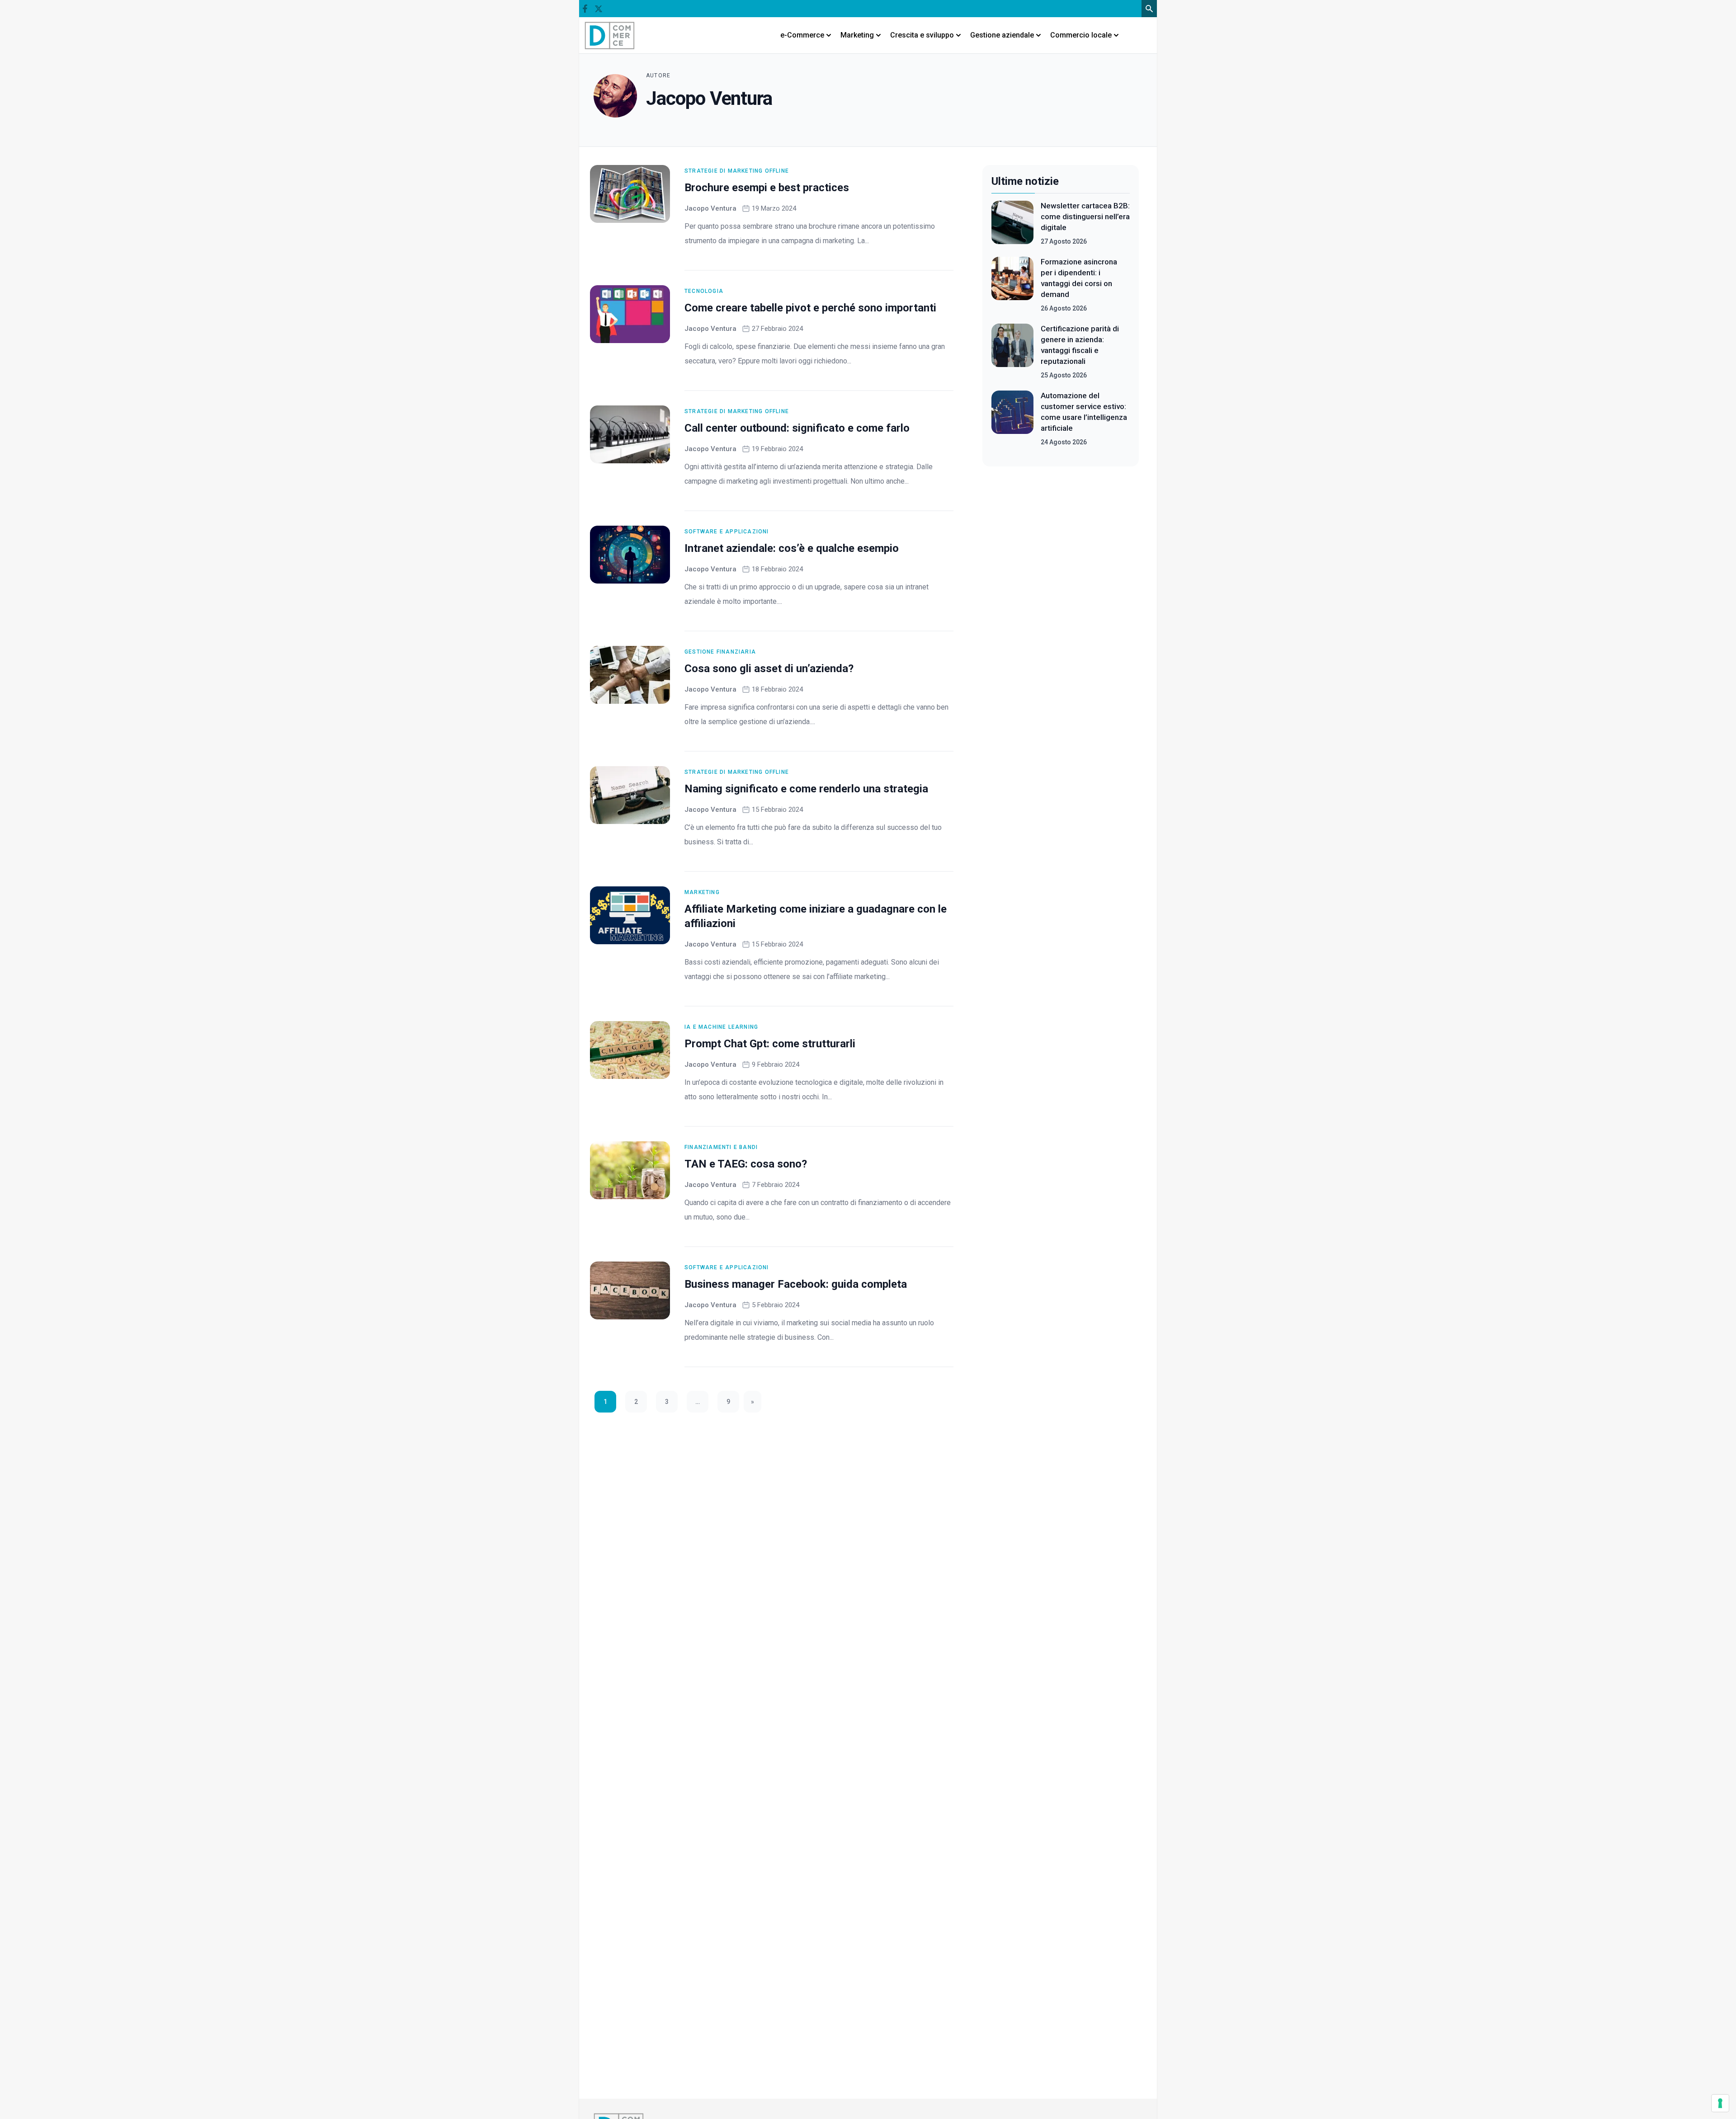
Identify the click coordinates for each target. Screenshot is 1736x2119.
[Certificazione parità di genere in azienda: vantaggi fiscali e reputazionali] (1012, 352)
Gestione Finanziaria (720, 652)
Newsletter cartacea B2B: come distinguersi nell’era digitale (1085, 217)
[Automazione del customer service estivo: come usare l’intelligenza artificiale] (1012, 419)
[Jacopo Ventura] (615, 96)
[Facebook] (585, 9)
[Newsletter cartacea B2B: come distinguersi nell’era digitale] (1012, 223)
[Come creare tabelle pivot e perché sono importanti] (630, 314)
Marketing (702, 892)
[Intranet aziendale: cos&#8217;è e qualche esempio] (630, 555)
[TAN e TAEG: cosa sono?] (630, 1170)
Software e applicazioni (727, 532)
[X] (598, 9)
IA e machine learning (721, 1027)
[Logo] (610, 35)
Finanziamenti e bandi (721, 1147)
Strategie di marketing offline (737, 171)
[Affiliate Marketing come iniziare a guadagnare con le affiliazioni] (630, 915)
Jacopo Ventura (710, 208)
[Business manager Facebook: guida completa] (630, 1290)
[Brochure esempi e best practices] (630, 194)
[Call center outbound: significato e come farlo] (630, 434)
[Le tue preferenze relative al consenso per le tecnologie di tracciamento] (1720, 2103)
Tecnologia (704, 291)
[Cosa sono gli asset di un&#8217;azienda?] (630, 675)
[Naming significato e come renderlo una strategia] (630, 795)
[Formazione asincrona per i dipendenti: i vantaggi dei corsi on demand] (1012, 285)
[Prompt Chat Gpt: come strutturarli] (630, 1050)
